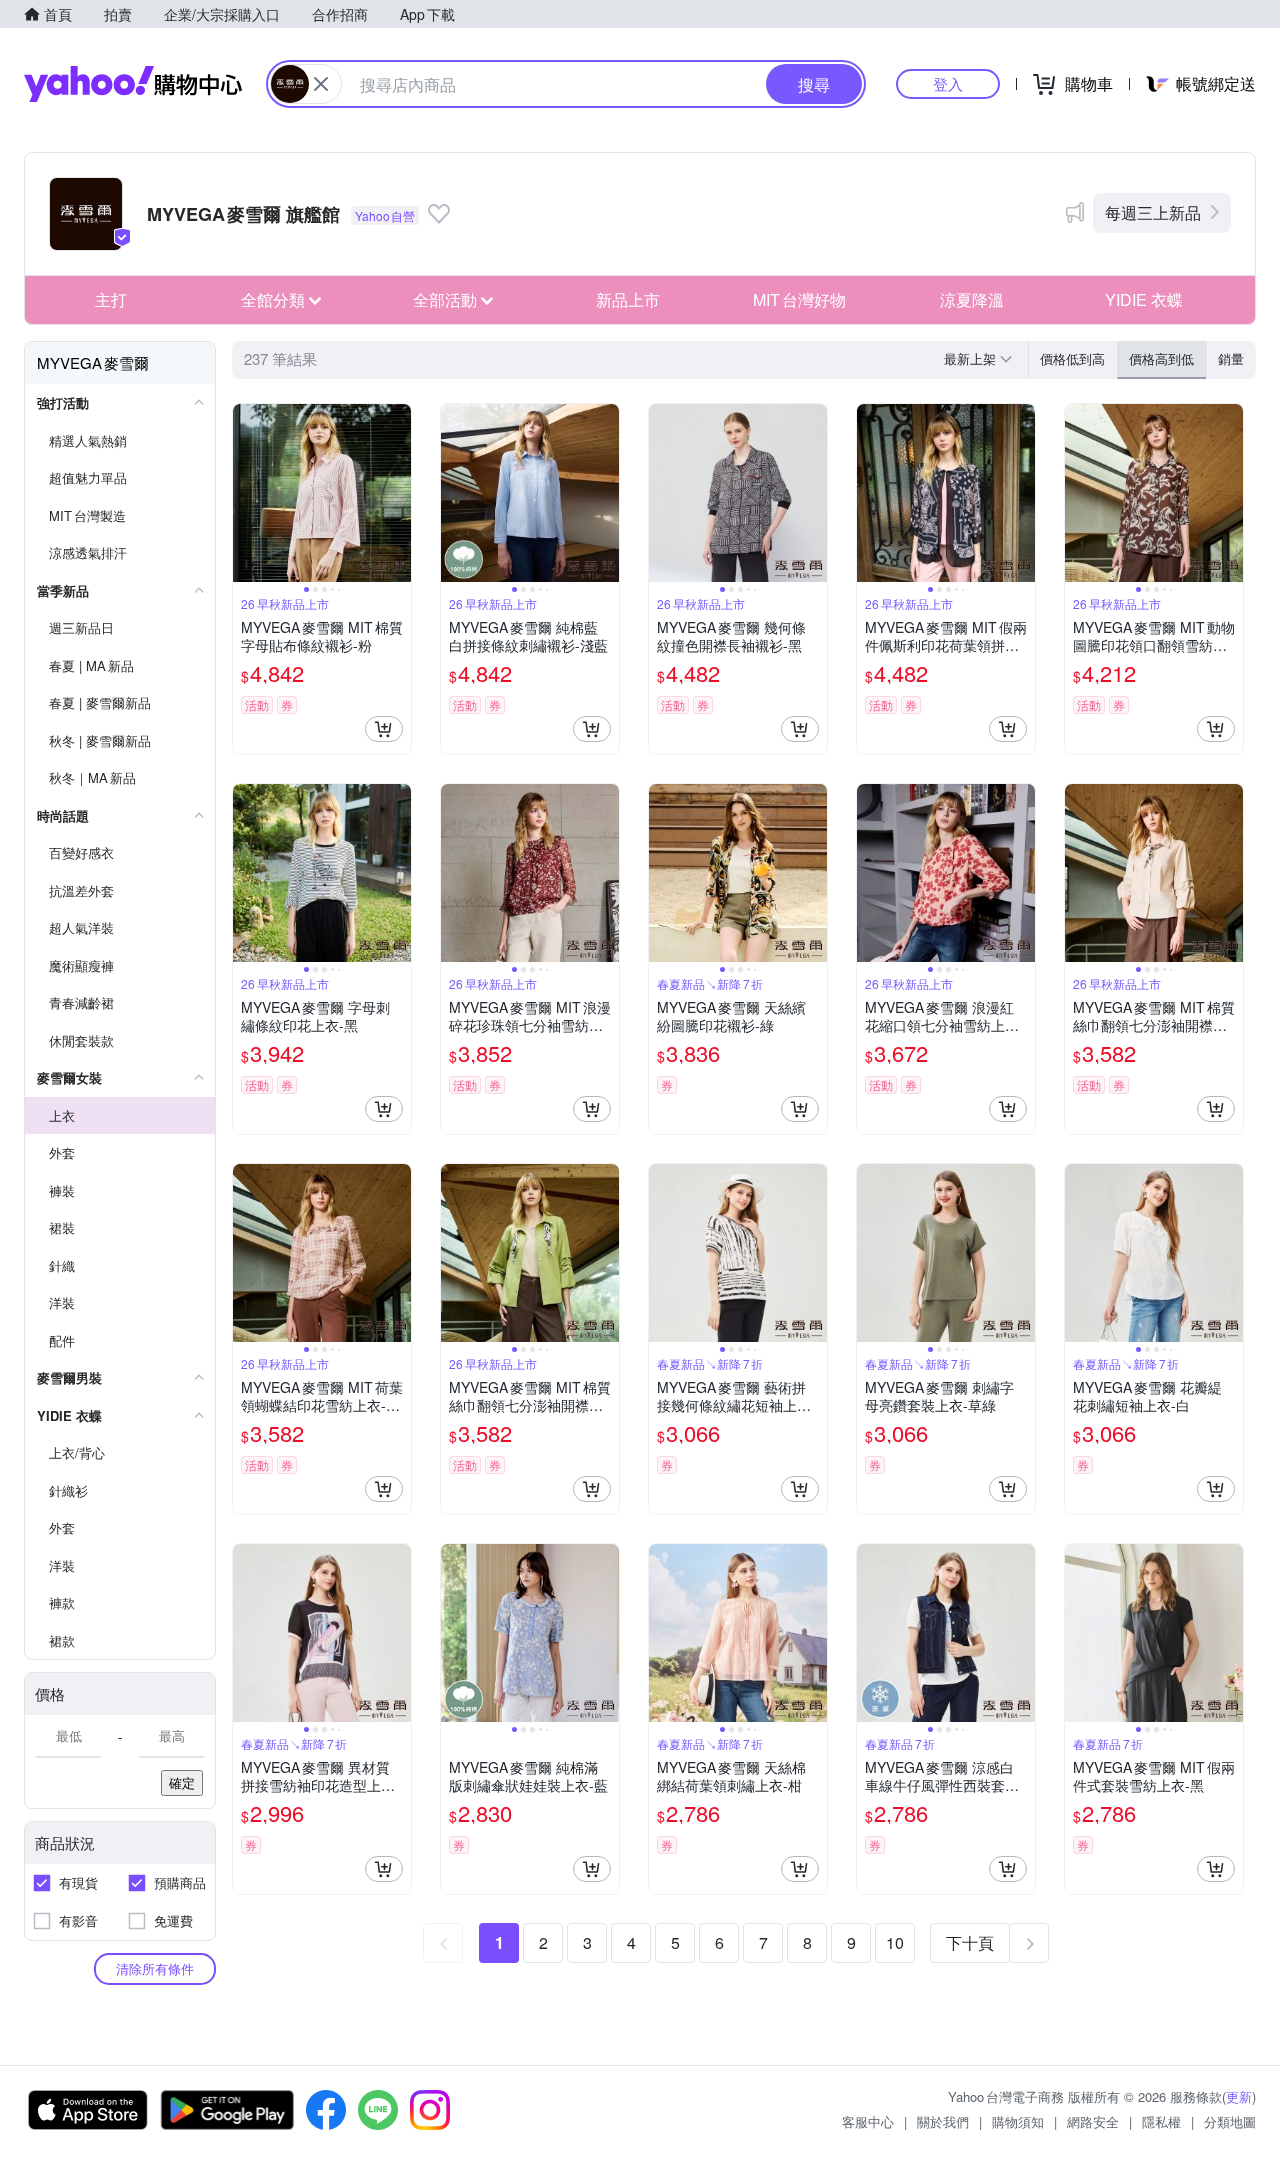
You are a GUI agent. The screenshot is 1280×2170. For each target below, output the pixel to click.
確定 (182, 1782)
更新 (1239, 2096)
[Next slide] (398, 493)
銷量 (1231, 358)
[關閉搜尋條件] (321, 84)
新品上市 (628, 299)
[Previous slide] (246, 493)
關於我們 (943, 2121)
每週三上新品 (1153, 212)
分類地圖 (1230, 2121)
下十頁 (970, 1942)
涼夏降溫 (972, 299)
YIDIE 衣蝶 (1144, 299)
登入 (948, 83)
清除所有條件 (155, 1968)
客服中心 (868, 2121)
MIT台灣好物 (799, 299)
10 (895, 1942)
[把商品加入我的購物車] (384, 729)
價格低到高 (1072, 358)
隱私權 (1161, 2121)
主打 (111, 299)
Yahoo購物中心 (133, 84)
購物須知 (1018, 2121)
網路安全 (1093, 2121)
